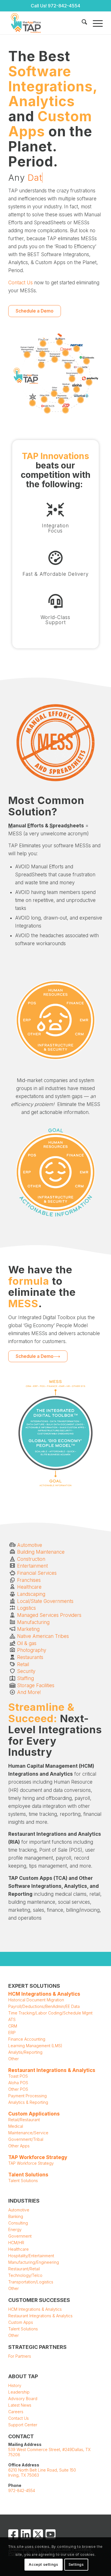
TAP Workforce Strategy (38, 2157)
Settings (76, 2564)
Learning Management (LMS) (35, 2046)
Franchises (29, 1580)
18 (87, 361)
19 (59, 342)
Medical (16, 2126)
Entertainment (32, 1566)
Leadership (19, 2392)
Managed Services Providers (49, 1615)
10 (44, 399)
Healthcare (29, 1587)
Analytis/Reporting (25, 2052)
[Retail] (12, 1665)
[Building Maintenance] (12, 1552)
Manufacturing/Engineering (34, 2262)
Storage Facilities (36, 1685)
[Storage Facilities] (12, 1686)
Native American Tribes (43, 1636)
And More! (29, 1692)
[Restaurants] (12, 1657)
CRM (13, 2026)
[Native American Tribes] (12, 1636)
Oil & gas (27, 1643)
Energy (15, 2229)
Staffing (25, 1678)
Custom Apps (21, 2322)
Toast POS (18, 2076)
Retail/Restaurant (25, 2120)
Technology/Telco (25, 2275)
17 (81, 400)
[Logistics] (12, 1608)
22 (27, 355)
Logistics (26, 1608)
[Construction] (12, 1559)
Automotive (30, 1545)
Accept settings (43, 2564)
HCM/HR (16, 2243)
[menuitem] (82, 23)
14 (77, 389)
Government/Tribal (26, 2139)
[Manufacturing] (12, 1622)
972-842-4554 (64, 6)
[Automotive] (12, 1545)
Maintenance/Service (28, 2133)
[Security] (12, 1671)
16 (32, 403)
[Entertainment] (12, 1566)
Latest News (20, 2405)
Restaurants (30, 1657)
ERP (12, 2033)
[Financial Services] (12, 1573)
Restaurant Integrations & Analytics (40, 2316)
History (15, 2385)
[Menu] (95, 23)
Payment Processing (27, 2096)
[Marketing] (12, 1629)
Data (37, 178)
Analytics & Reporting (28, 2102)
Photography (32, 1650)
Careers (16, 2412)
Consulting (19, 2223)
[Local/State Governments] (12, 1601)
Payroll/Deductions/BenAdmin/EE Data (44, 2006)
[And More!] (12, 1692)
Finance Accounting (27, 2039)
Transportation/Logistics (31, 2282)
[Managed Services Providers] (12, 1615)
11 (66, 389)
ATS (12, 2019)
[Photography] (12, 1650)
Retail (23, 1664)
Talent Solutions (23, 2181)
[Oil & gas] (12, 1643)
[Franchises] (12, 1580)
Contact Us (20, 283)
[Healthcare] (12, 1587)
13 (54, 394)
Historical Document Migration (36, 2000)
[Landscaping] (12, 1594)
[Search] (82, 23)
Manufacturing (33, 1622)
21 (41, 365)
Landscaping (31, 1594)
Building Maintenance (41, 1552)
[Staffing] (12, 1678)
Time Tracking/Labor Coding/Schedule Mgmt (50, 2013)
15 (47, 410)
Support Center (23, 2425)
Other (14, 2059)
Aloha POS (18, 2083)
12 (80, 371)
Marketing (28, 1629)
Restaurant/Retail (24, 2269)
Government (20, 2236)
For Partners (20, 2356)
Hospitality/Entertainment (31, 2256)
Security (26, 1671)
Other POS (19, 2089)
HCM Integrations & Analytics (35, 2309)
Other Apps (19, 2146)
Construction (31, 1559)
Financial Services (37, 1573)
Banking (16, 2216)
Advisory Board (23, 2399)
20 (55, 359)
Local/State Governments (45, 1601)
